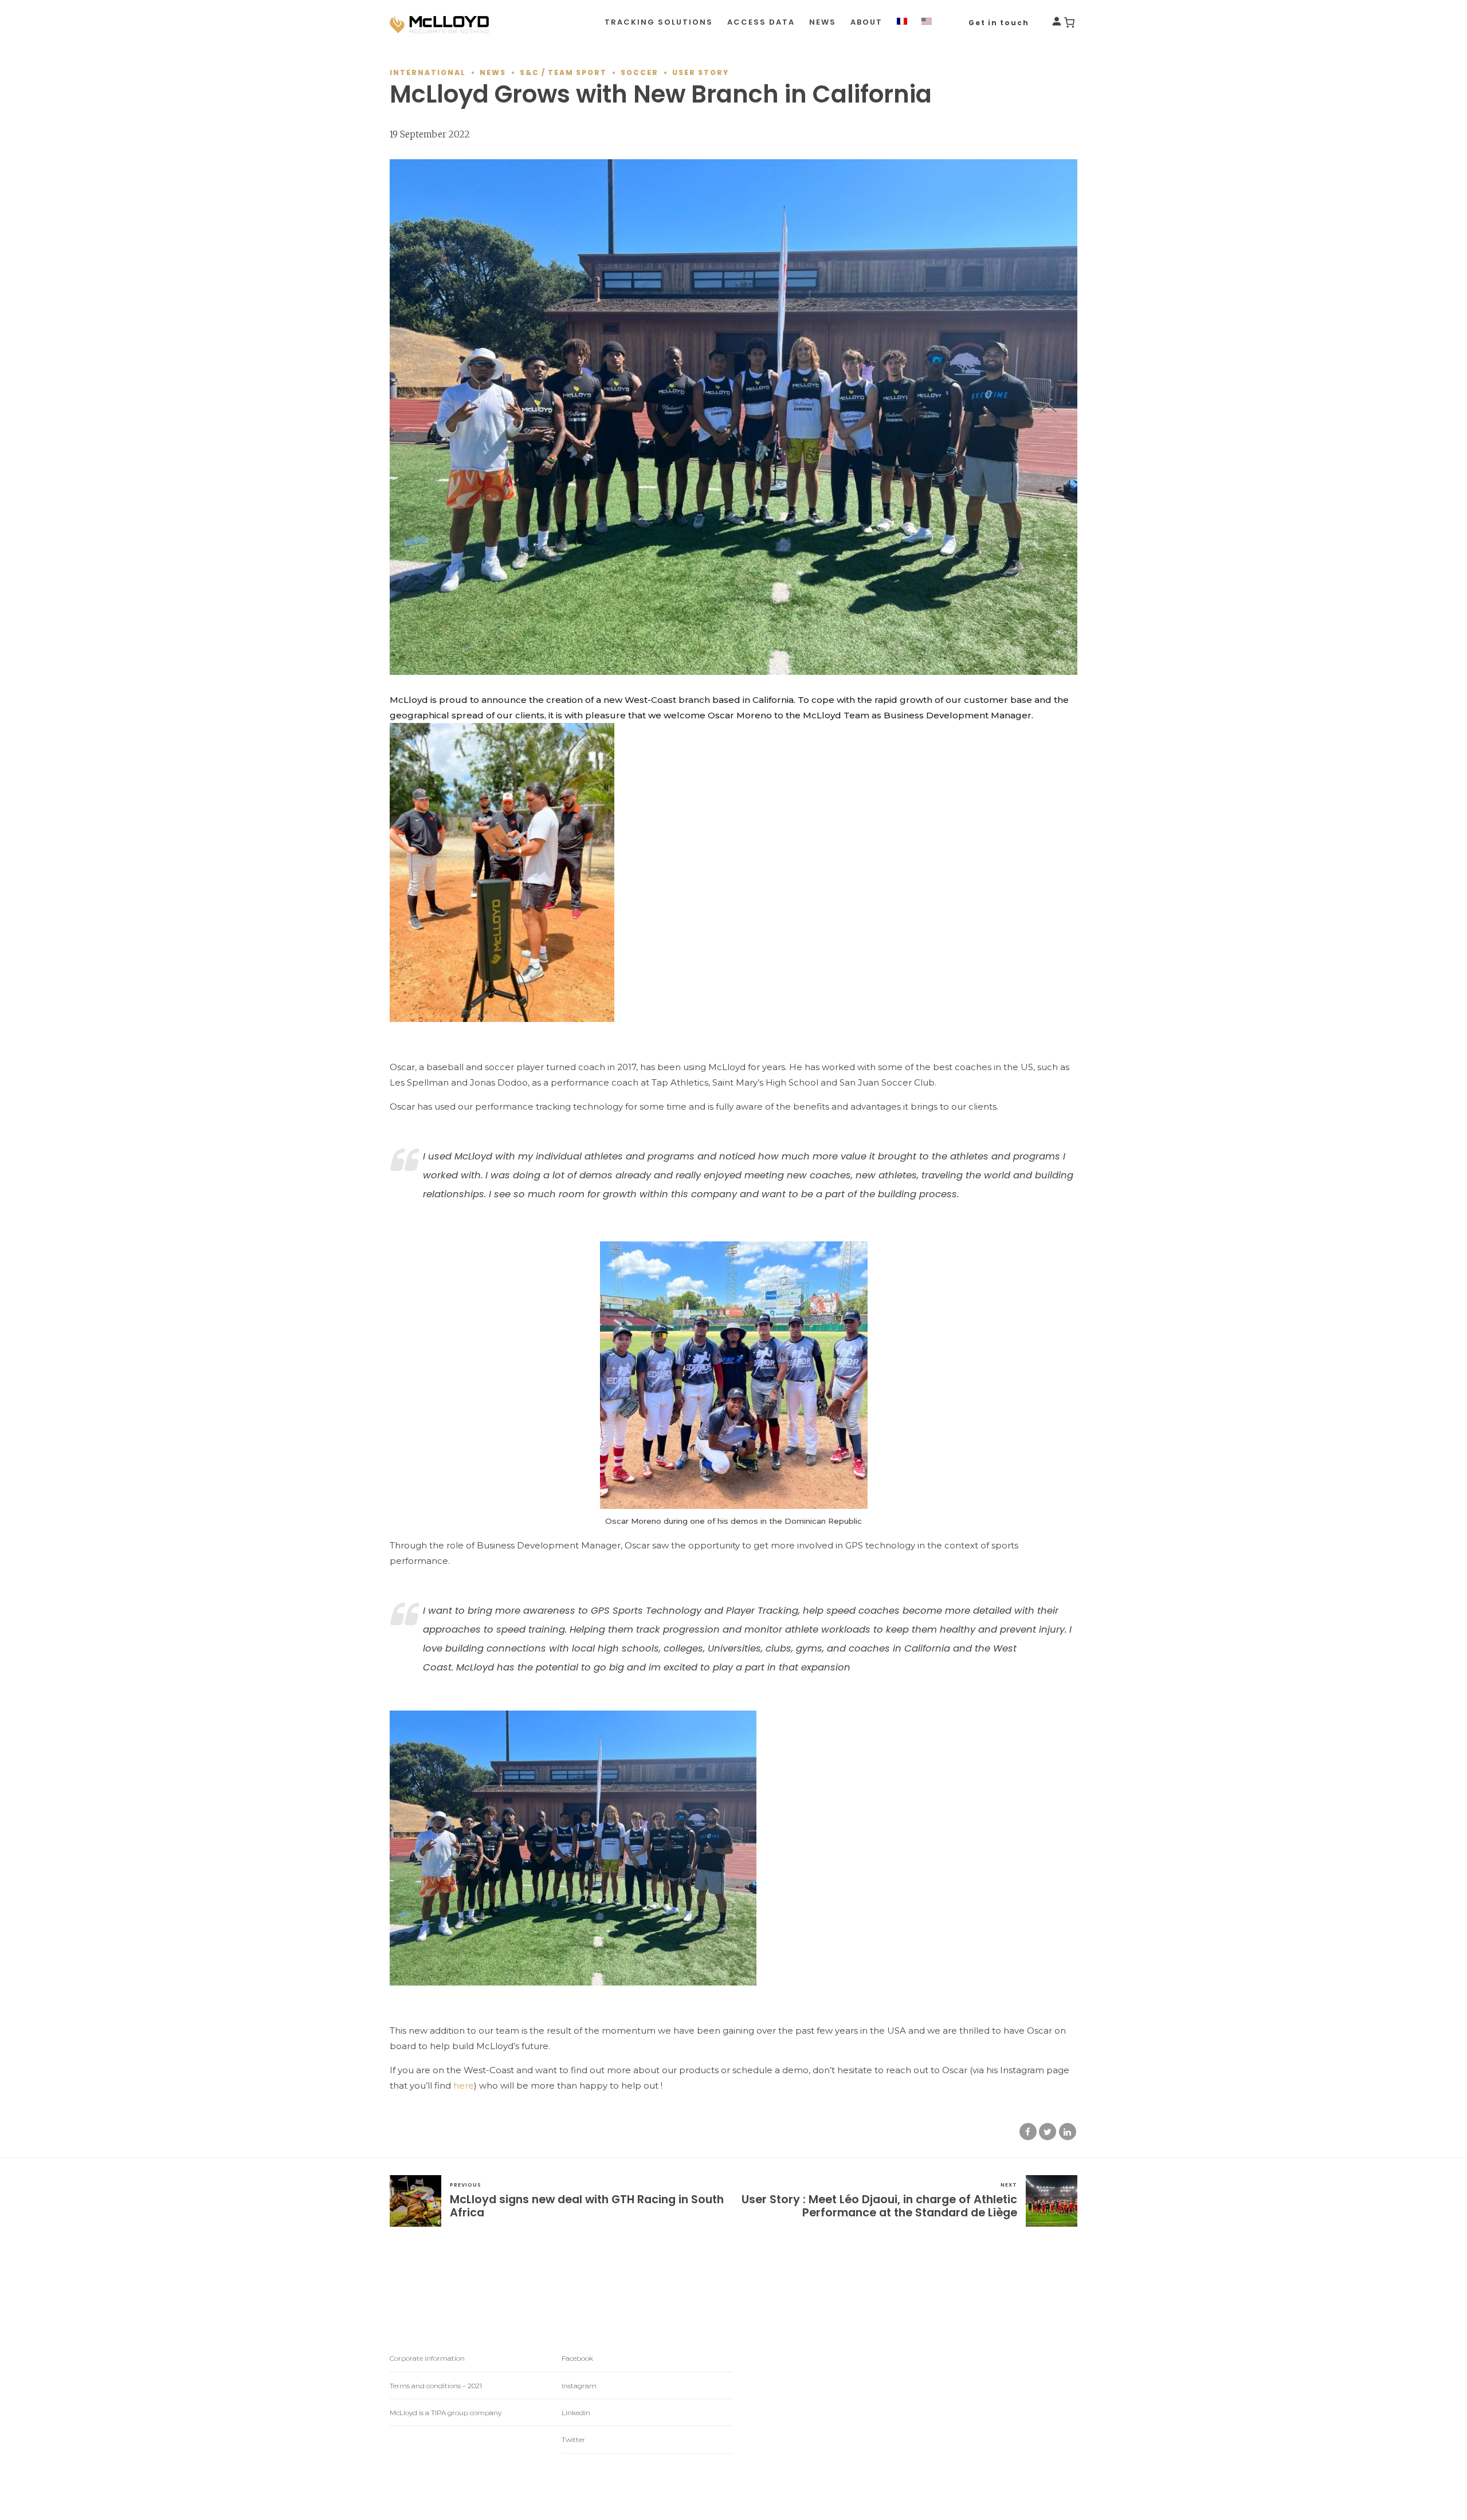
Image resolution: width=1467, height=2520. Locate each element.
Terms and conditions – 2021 (436, 2386)
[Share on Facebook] (1028, 2132)
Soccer (640, 72)
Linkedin (576, 2413)
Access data (761, 22)
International (428, 72)
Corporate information (427, 2358)
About (866, 22)
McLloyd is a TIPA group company (446, 2413)
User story (701, 72)
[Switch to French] (902, 22)
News (823, 22)
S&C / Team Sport (563, 72)
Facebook (577, 2358)
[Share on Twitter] (1048, 2132)
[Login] (1057, 23)
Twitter (573, 2440)
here (464, 2085)
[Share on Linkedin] (1068, 2132)
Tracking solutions (659, 22)
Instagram (579, 2386)
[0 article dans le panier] (1069, 22)
